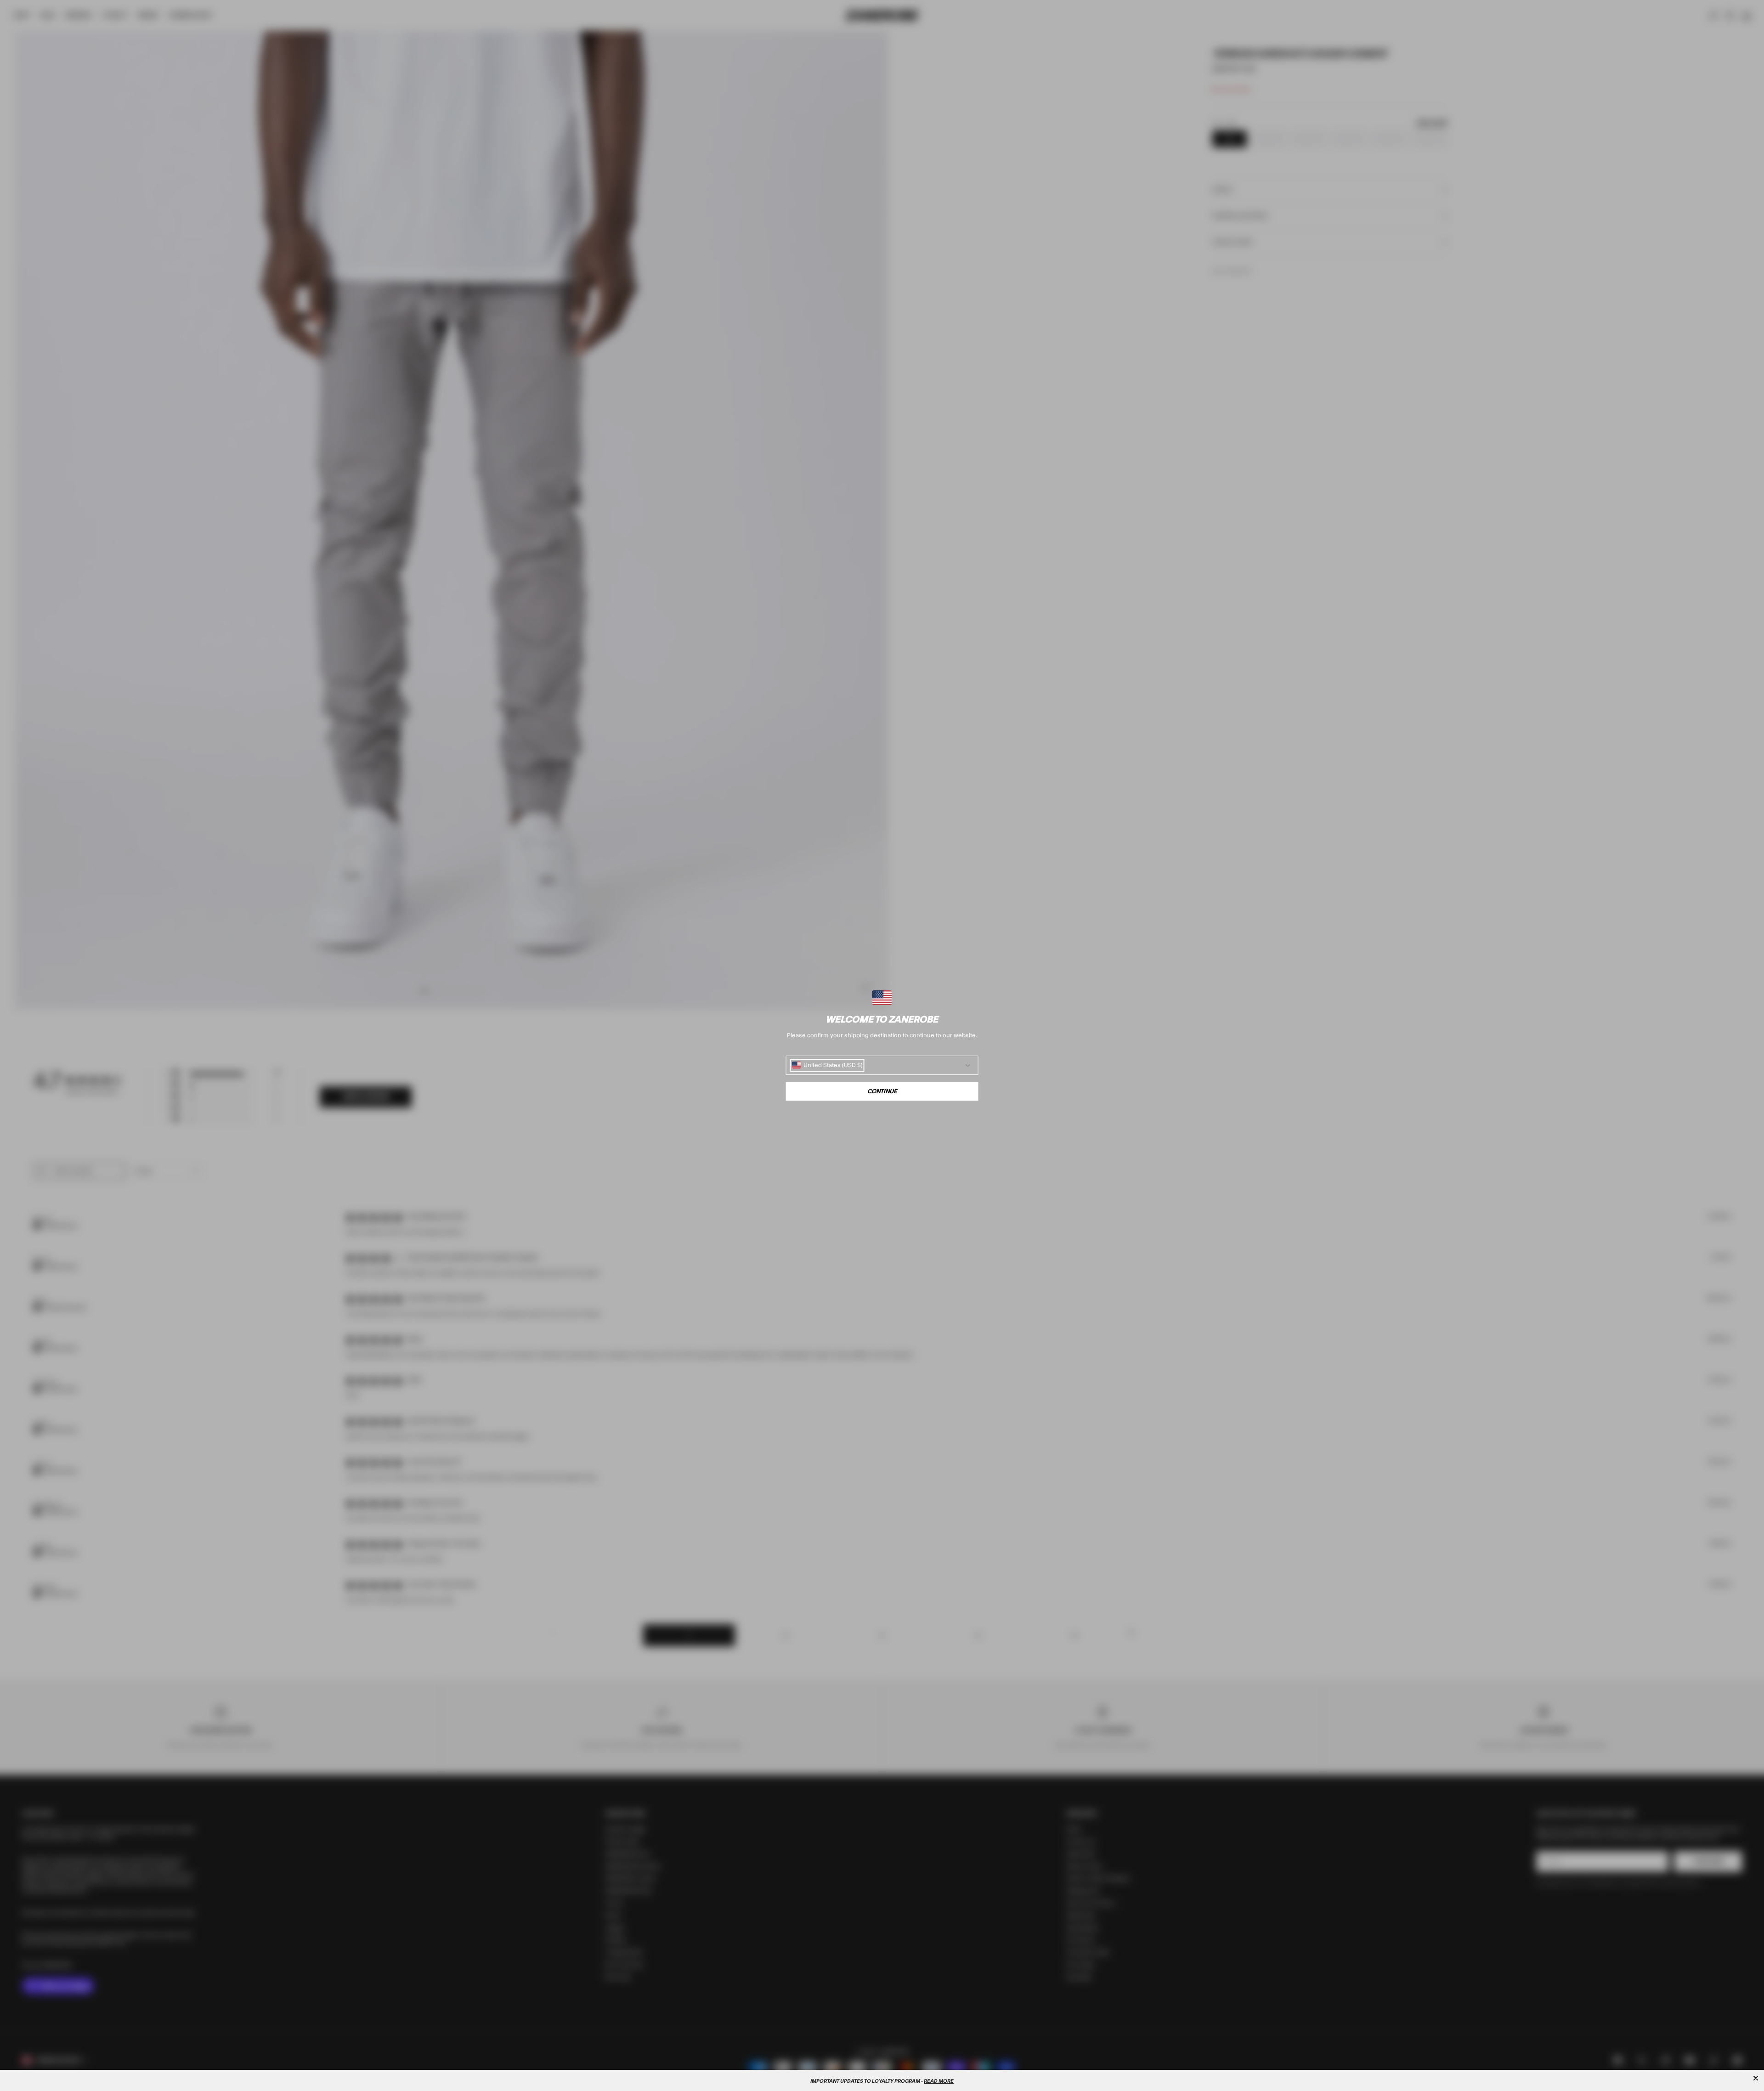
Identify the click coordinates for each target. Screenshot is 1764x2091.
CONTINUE (882, 1091)
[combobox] (827, 1065)
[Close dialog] (1756, 2078)
